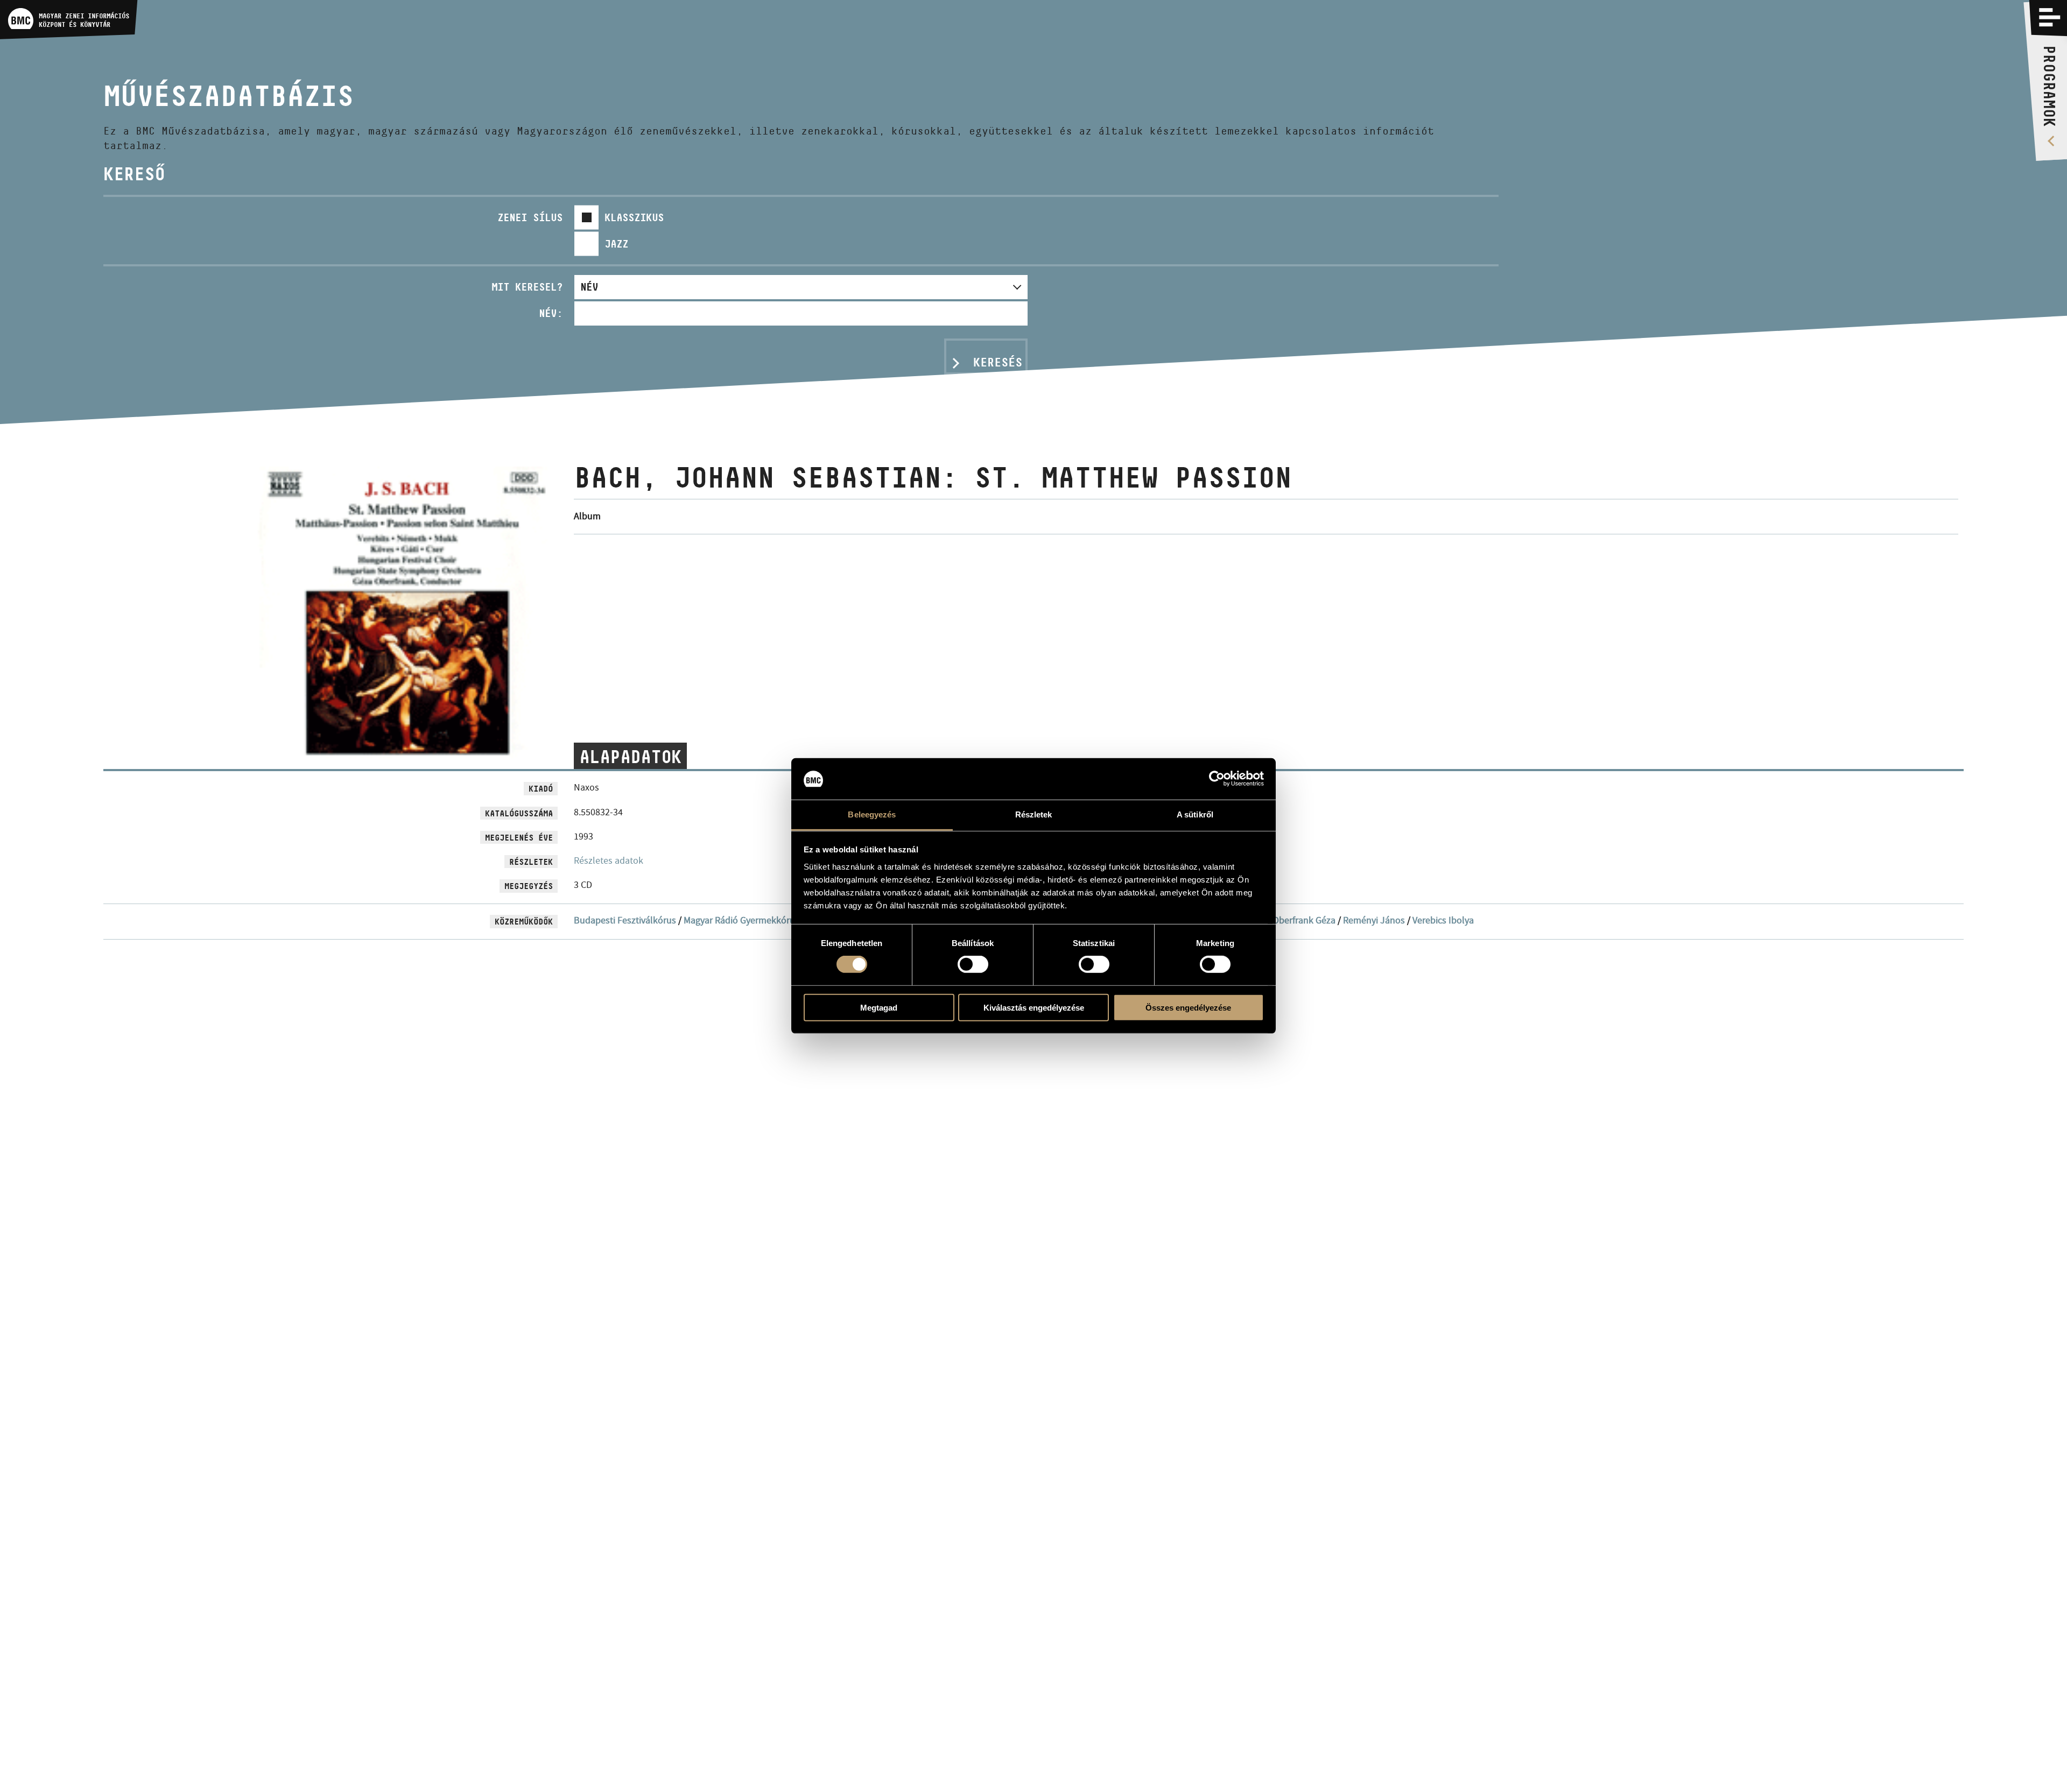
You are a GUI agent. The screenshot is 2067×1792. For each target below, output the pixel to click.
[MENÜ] (2050, 17)
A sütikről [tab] (1195, 814)
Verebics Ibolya (1443, 920)
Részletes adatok (609, 861)
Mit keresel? (527, 287)
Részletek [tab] (1034, 814)
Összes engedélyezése (1188, 1007)
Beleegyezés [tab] (872, 814)
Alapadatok (630, 757)
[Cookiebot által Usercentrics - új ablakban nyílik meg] (1217, 779)
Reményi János (1374, 920)
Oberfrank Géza (1304, 920)
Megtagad (879, 1007)
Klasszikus (634, 217)
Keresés (998, 362)
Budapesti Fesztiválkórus (625, 920)
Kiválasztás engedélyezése (1034, 1007)
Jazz (616, 244)
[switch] (973, 964)
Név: (551, 313)
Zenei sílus (530, 217)
